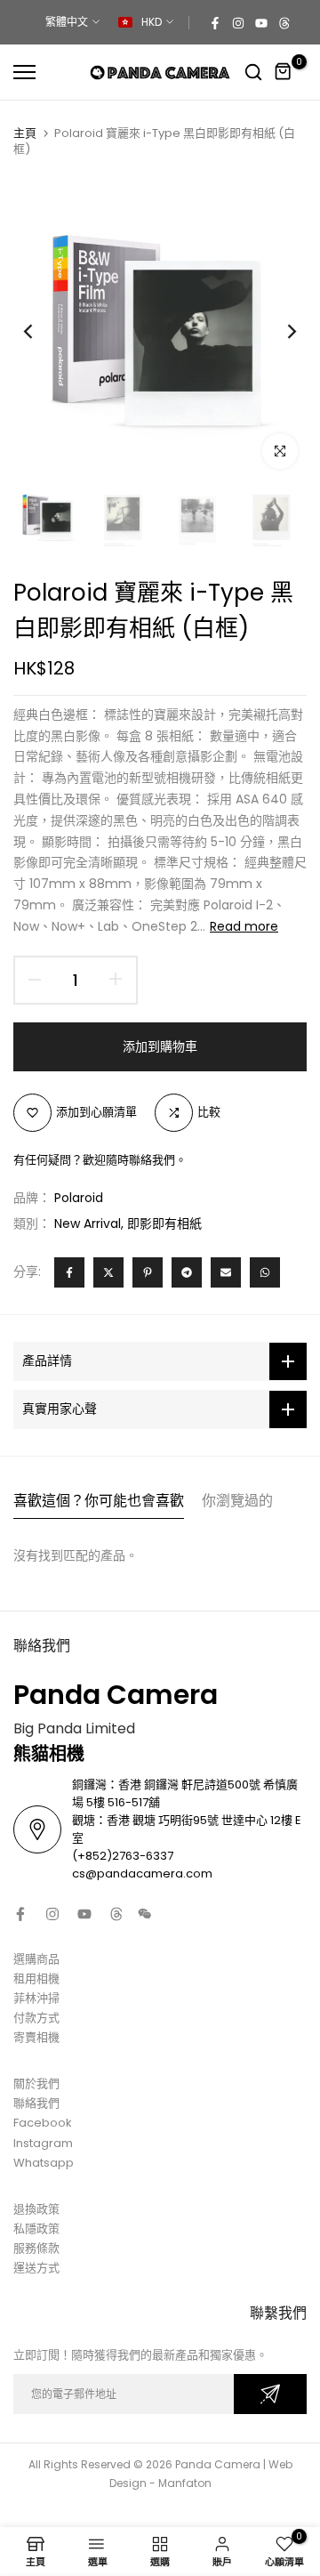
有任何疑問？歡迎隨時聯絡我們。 (100, 1160)
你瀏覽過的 (237, 1501)
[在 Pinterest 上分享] (148, 1272)
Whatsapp (44, 2163)
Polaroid (79, 1198)
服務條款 (36, 2248)
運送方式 (36, 2268)
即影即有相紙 (164, 1223)
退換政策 (36, 2209)
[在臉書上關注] (215, 22)
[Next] (280, 331)
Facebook (43, 2123)
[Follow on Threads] (284, 22)
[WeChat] (145, 1914)
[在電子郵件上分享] (226, 1272)
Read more (244, 926)
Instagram (43, 2143)
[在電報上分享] (187, 1272)
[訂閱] (270, 2394)
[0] (284, 72)
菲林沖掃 (36, 1998)
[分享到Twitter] (108, 1272)
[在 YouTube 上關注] (261, 22)
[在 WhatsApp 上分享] (265, 1272)
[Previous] (40, 331)
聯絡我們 (36, 2103)
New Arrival (88, 1223)
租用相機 (36, 1978)
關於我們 (36, 2083)
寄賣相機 (36, 2037)
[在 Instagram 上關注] (238, 22)
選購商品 (36, 1959)
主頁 (25, 133)
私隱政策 (36, 2229)
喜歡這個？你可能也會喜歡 (99, 1501)
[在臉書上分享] (69, 1272)
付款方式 (36, 2018)
